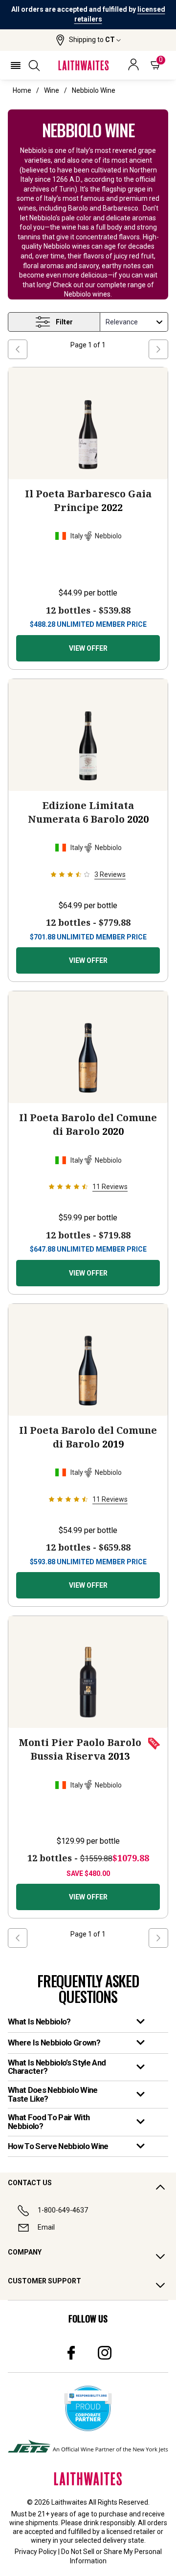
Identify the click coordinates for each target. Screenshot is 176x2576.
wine (52, 90)
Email (46, 2227)
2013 (80, 1749)
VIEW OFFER (88, 648)
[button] (88, 40)
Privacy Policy (36, 2552)
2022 (88, 500)
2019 (88, 1437)
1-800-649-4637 (63, 2210)
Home (22, 90)
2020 (88, 812)
